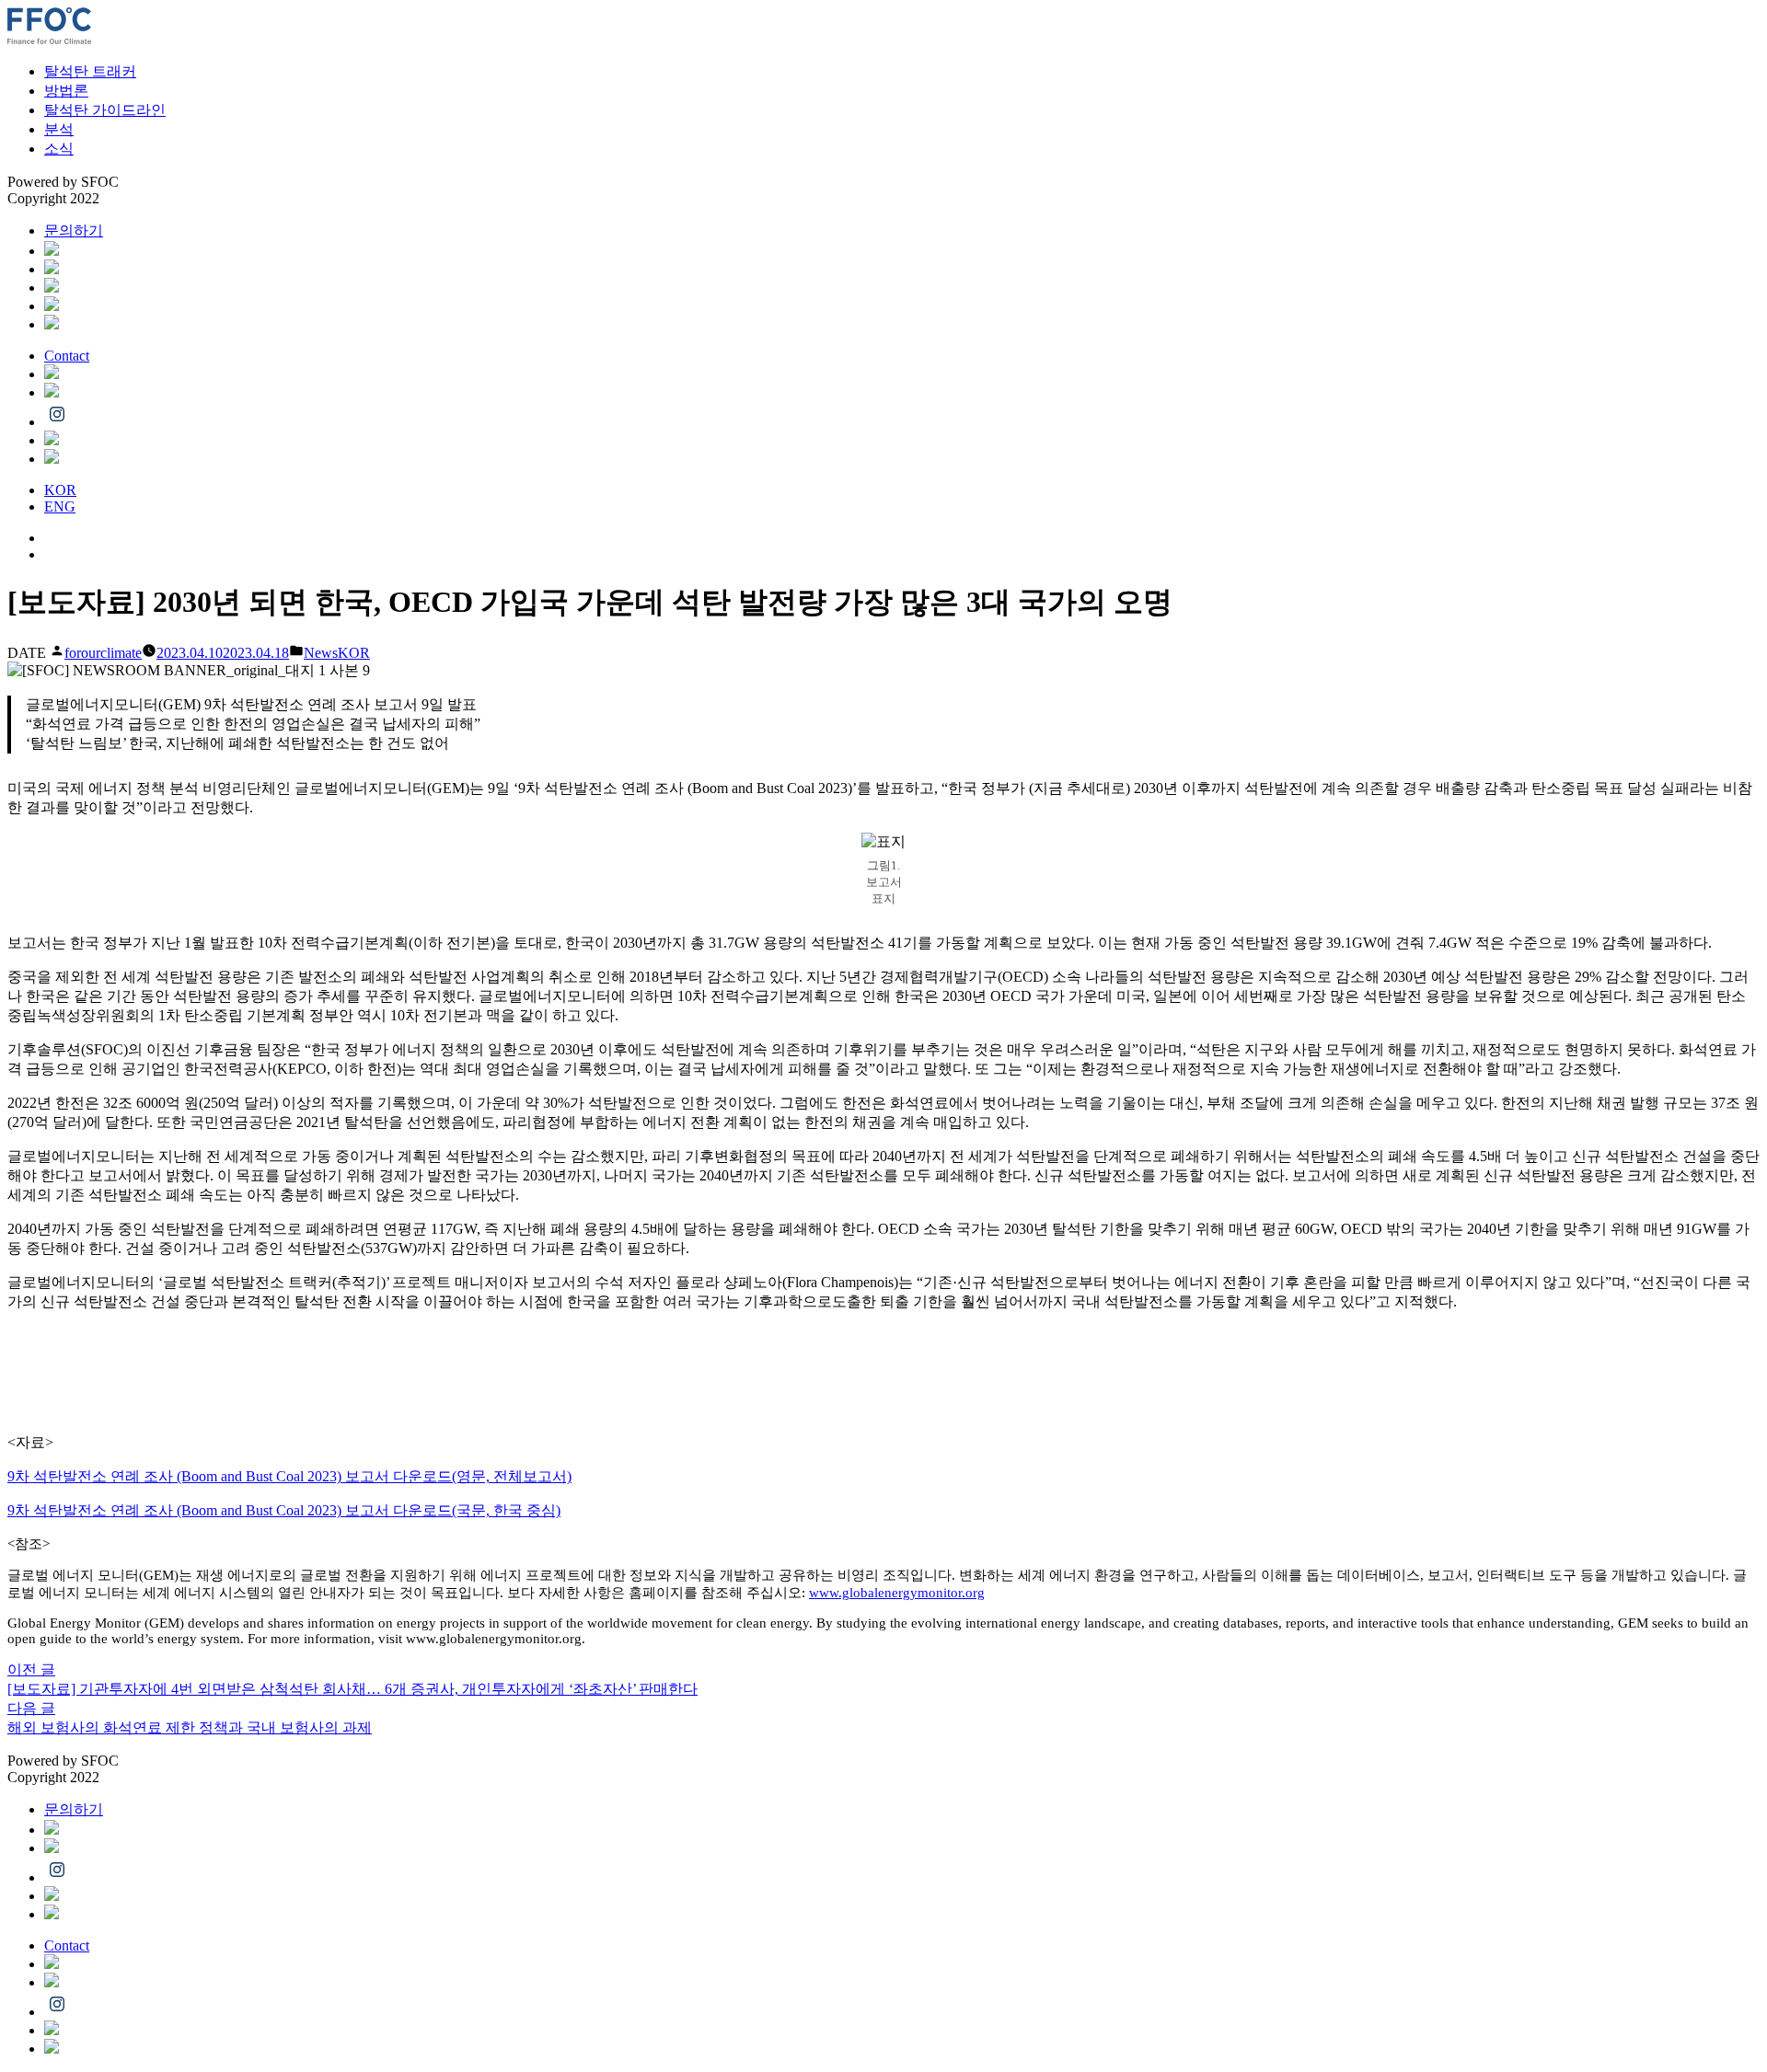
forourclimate (103, 653)
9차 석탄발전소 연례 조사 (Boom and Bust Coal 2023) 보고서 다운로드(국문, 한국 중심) (284, 1510)
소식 (59, 149)
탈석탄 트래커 (90, 71)
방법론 (66, 91)
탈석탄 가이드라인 (105, 110)
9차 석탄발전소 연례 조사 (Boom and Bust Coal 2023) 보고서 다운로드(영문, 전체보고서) (289, 1476)
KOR (60, 490)
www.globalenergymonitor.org (897, 1593)
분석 (59, 129)
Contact (67, 356)
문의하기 (74, 230)
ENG (60, 506)
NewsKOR (337, 653)
